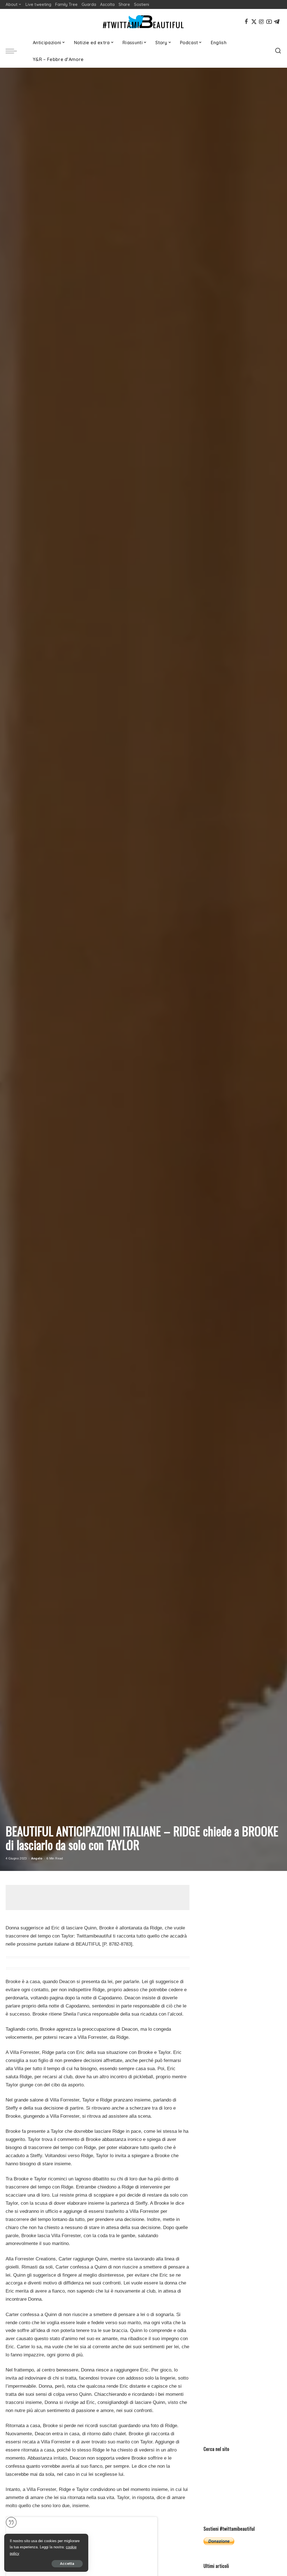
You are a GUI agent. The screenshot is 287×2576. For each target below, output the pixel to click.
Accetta (67, 2564)
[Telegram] (277, 22)
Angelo (37, 1858)
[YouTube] (269, 22)
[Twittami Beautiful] (143, 22)
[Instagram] (261, 22)
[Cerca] (278, 51)
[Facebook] (246, 22)
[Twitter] (254, 22)
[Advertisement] (108, 1898)
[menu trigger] (14, 51)
